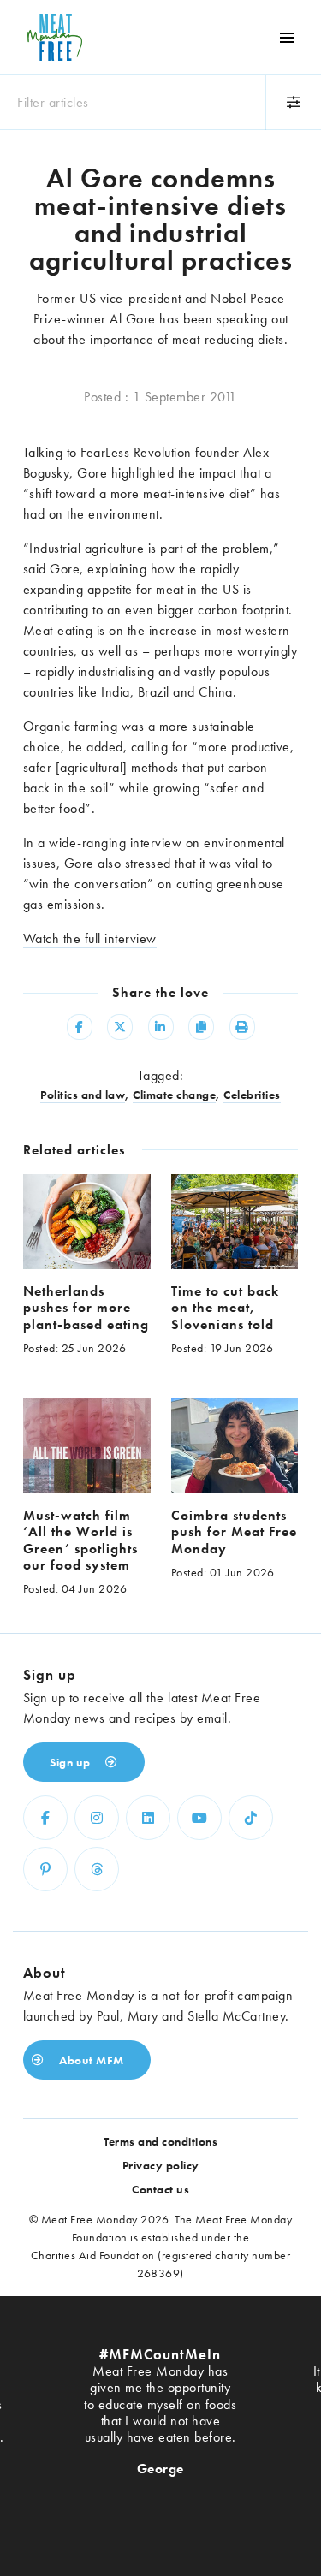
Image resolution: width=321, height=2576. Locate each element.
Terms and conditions (160, 2141)
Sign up (71, 1762)
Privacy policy (161, 2165)
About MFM (90, 2060)
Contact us (160, 2189)
